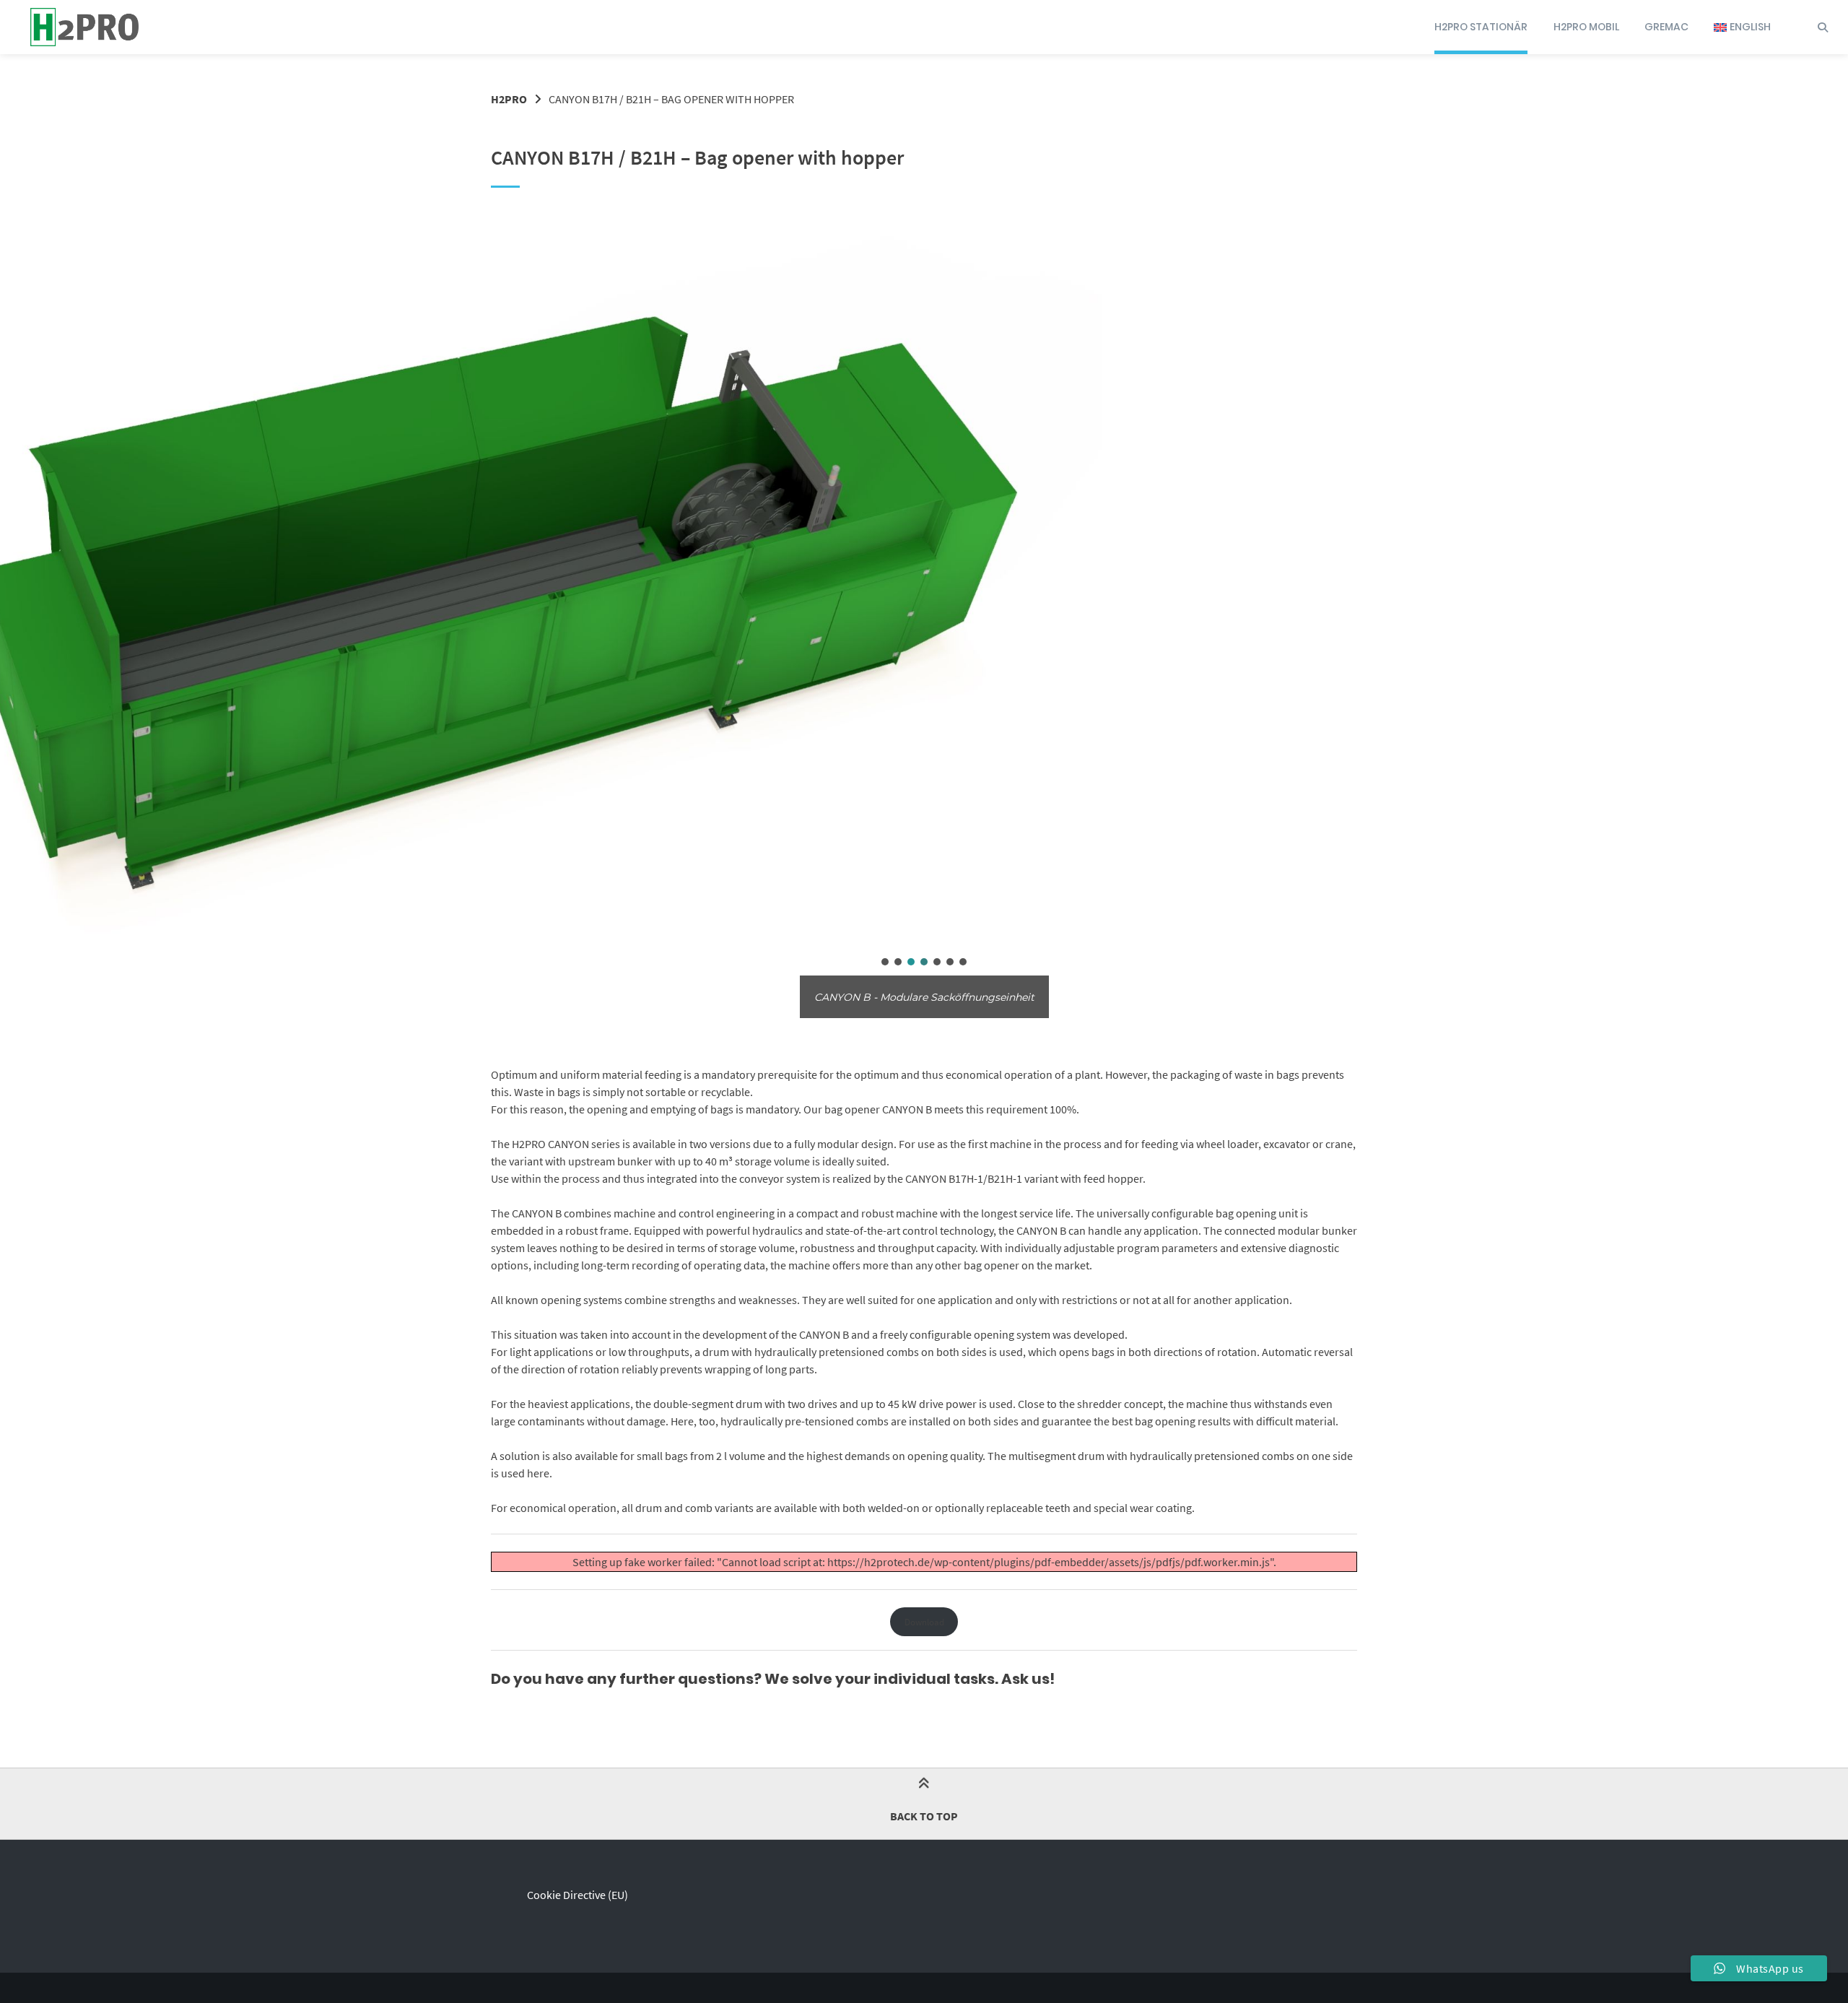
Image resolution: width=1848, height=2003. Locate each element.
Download (924, 1622)
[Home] (84, 27)
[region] (924, 612)
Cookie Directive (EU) (577, 1895)
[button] (885, 962)
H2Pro (509, 99)
